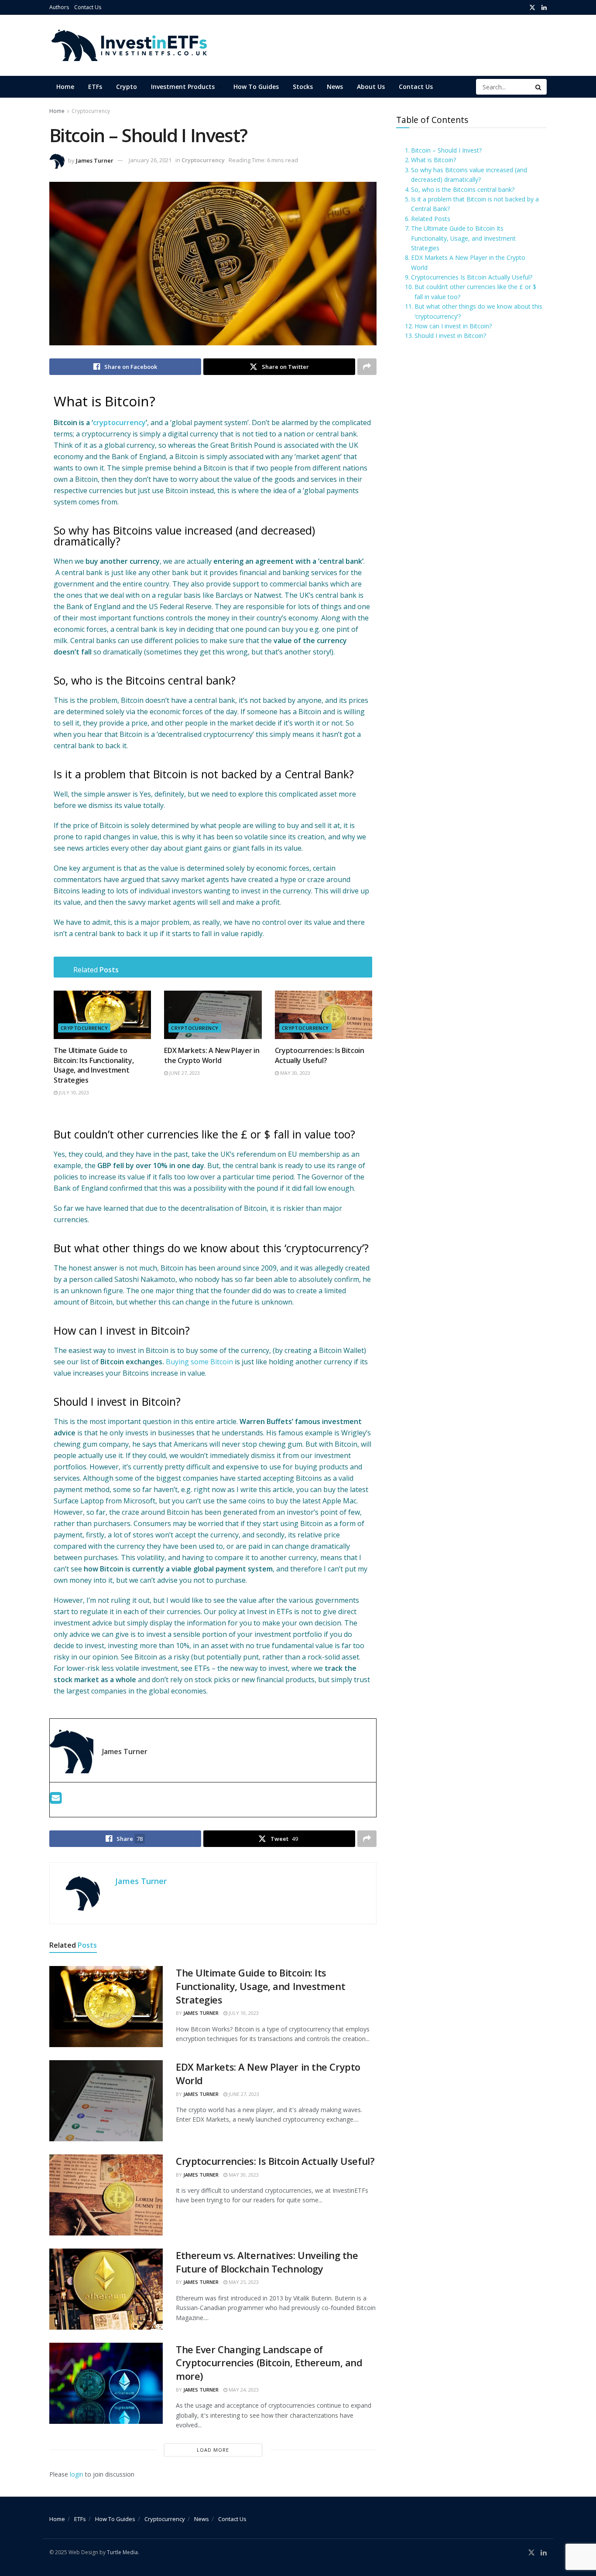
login (77, 2474)
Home (65, 87)
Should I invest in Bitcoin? (450, 336)
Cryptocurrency (91, 111)
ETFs (95, 87)
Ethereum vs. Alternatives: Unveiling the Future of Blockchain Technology (267, 2262)
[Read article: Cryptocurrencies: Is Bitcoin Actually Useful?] (324, 1015)
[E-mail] (56, 1800)
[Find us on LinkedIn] (544, 8)
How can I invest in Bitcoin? (453, 326)
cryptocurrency (119, 423)
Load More (213, 2450)
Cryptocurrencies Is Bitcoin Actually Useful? (472, 277)
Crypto (127, 87)
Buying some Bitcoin (199, 1362)
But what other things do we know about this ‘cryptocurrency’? (478, 311)
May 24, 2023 (243, 2390)
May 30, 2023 (295, 1073)
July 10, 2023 (73, 1092)
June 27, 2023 (184, 1073)
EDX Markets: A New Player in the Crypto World (212, 1055)
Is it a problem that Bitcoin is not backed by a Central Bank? (475, 204)
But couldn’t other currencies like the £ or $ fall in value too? (475, 291)
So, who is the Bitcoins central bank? (463, 189)
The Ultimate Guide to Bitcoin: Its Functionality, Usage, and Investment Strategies (94, 1065)
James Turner (95, 160)
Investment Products (183, 87)
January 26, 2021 (150, 160)
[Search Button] (539, 87)
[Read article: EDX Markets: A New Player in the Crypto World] (213, 1015)
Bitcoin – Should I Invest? (446, 150)
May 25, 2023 (243, 2282)
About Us (371, 87)
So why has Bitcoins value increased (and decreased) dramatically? (469, 175)
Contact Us (88, 7)
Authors (59, 7)
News (335, 87)
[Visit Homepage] (128, 45)
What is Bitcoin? (433, 160)
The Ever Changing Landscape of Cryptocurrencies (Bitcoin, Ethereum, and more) (269, 2363)
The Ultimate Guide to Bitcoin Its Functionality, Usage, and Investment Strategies (463, 238)
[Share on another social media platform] (367, 367)
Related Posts (431, 219)
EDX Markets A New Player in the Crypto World (468, 262)
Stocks (303, 87)
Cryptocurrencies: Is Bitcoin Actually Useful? (320, 1055)
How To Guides (256, 87)
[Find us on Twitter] (532, 8)
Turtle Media (122, 2552)
